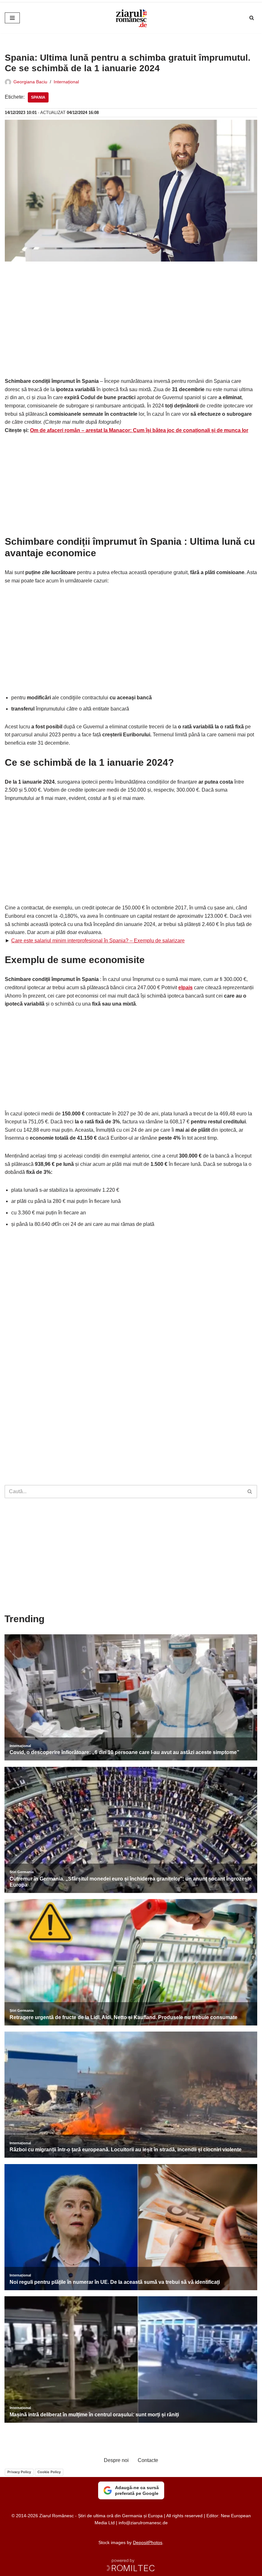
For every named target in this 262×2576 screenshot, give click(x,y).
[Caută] (252, 18)
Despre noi (116, 2460)
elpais (185, 988)
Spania (38, 97)
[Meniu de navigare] (12, 18)
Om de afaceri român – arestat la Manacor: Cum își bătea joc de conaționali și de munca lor (139, 430)
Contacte (148, 2460)
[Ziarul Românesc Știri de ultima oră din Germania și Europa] (131, 18)
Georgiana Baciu (30, 82)
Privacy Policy (19, 2472)
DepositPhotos (148, 2542)
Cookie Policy (49, 2472)
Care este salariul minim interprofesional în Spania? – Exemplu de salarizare (98, 941)
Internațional (66, 82)
